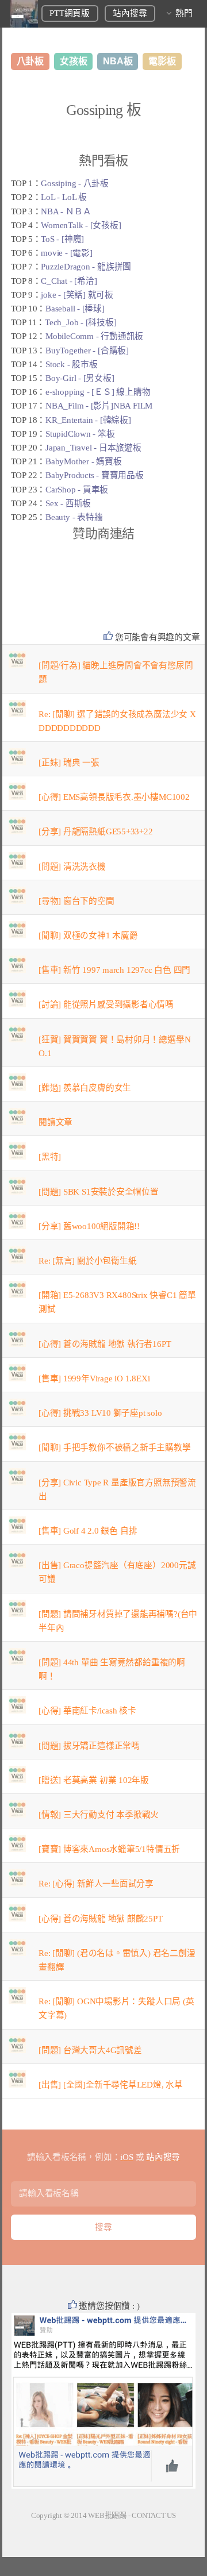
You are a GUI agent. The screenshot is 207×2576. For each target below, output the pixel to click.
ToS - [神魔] (62, 239)
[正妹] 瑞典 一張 (69, 763)
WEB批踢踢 (107, 2515)
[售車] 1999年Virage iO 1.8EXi (94, 1379)
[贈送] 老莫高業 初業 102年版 (94, 1780)
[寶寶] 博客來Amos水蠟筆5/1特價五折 (109, 1849)
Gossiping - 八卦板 (75, 183)
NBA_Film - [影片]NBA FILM (99, 406)
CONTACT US (154, 2515)
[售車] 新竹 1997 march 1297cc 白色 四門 (114, 970)
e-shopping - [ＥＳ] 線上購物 (98, 392)
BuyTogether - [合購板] (87, 351)
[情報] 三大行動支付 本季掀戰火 (99, 1815)
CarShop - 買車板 (77, 490)
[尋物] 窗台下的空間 (76, 901)
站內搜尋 (130, 13)
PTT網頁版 (70, 13)
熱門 (184, 13)
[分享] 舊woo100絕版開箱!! (89, 1226)
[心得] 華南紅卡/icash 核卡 (87, 1711)
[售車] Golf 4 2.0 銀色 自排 (88, 1531)
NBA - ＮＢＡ (66, 211)
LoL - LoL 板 (64, 197)
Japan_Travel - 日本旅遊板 (93, 448)
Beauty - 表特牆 (74, 517)
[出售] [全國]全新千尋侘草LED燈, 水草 (111, 2085)
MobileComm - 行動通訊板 (94, 336)
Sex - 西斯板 (68, 503)
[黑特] (50, 1157)
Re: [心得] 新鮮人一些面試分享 (96, 1884)
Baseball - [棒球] (75, 309)
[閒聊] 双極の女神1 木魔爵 (88, 935)
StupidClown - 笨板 (80, 434)
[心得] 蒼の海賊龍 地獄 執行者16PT (105, 1344)
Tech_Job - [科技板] (80, 322)
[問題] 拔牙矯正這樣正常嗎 (89, 1746)
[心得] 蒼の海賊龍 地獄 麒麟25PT (101, 1919)
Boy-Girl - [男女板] (80, 378)
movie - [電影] (66, 253)
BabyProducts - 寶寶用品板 (95, 475)
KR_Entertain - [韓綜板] (88, 420)
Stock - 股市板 (72, 364)
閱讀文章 (55, 1122)
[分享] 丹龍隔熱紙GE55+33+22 (96, 831)
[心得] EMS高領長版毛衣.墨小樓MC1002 (114, 797)
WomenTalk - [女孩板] (81, 225)
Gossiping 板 (104, 110)
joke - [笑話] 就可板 (77, 295)
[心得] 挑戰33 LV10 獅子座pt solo (100, 1413)
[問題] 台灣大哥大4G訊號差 (90, 2050)
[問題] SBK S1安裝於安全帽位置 (99, 1192)
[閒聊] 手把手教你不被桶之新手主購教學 (115, 1447)
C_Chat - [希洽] (69, 281)
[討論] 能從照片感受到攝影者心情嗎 (106, 1004)
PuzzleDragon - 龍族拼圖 (86, 267)
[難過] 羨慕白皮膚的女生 (85, 1088)
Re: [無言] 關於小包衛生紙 (87, 1261)
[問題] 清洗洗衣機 (72, 867)
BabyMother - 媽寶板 (83, 461)
